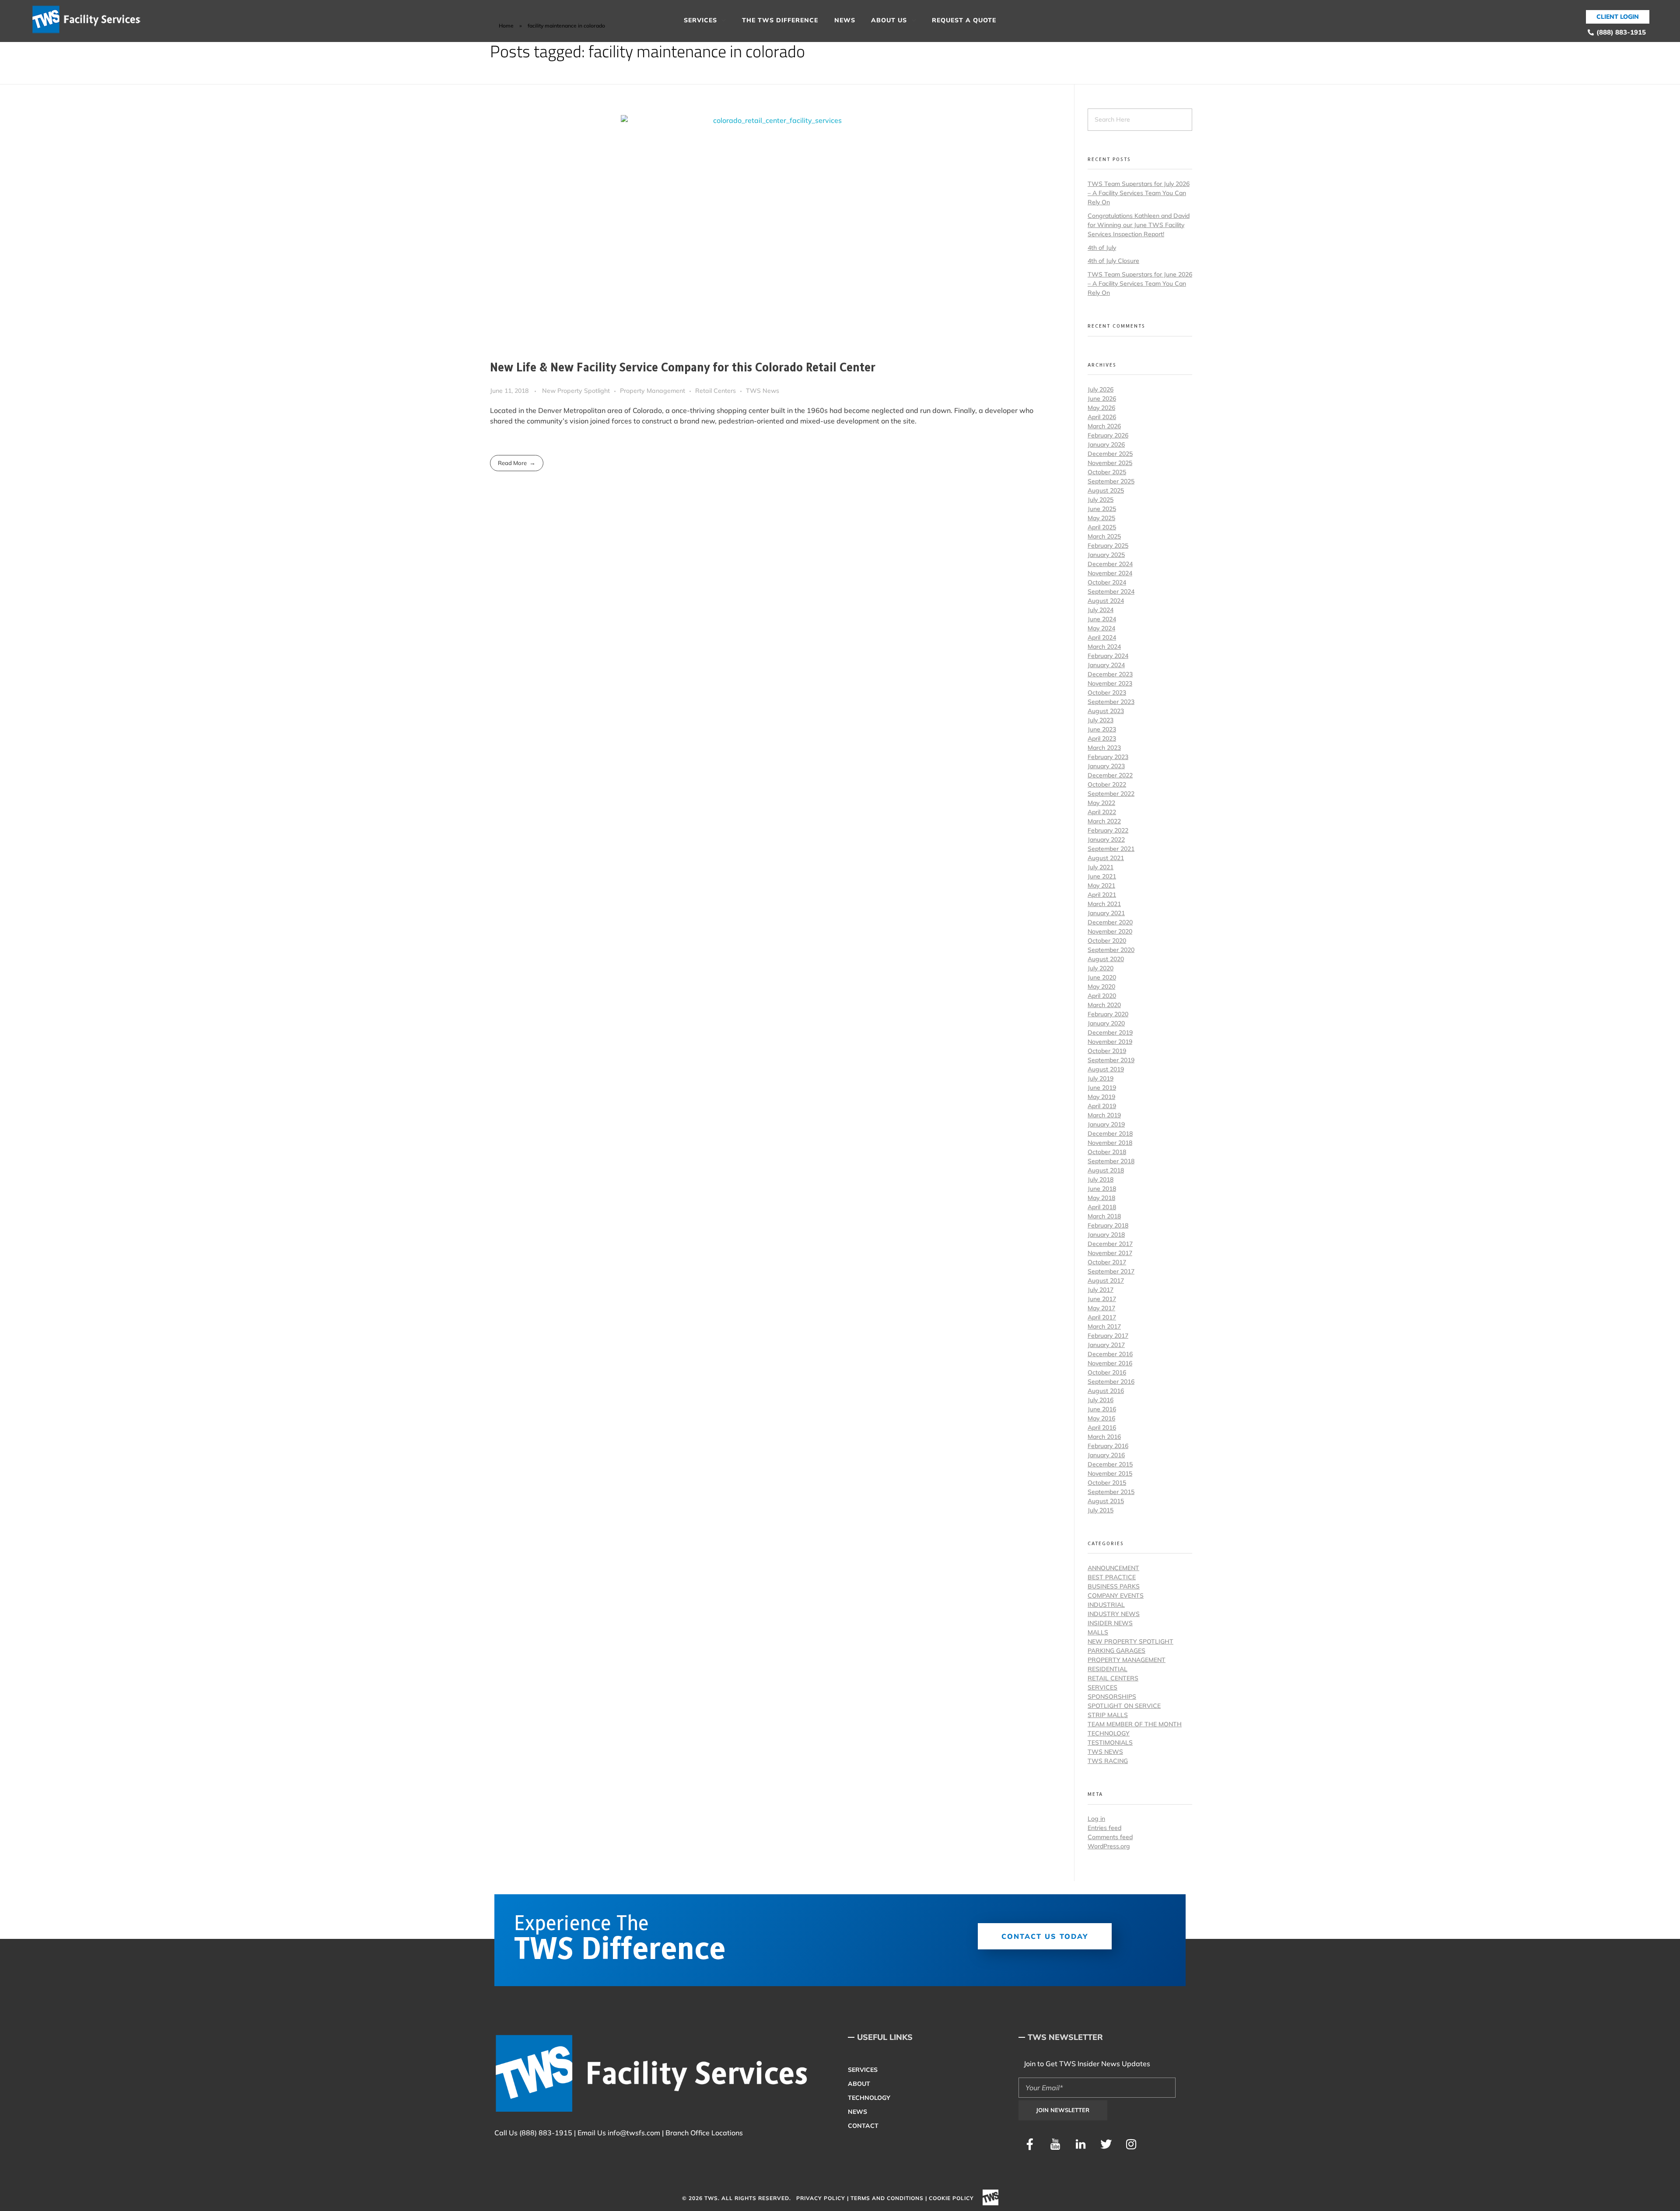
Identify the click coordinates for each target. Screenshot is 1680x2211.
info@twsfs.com (634, 2133)
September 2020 (1111, 950)
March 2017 (1104, 1326)
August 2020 (1106, 959)
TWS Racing (1108, 1761)
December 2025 (1110, 454)
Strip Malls (1108, 1715)
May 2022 (1101, 803)
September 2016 (1111, 1382)
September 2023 (1111, 702)
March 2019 (1104, 1115)
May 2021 (1101, 885)
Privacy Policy (821, 2198)
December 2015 (1110, 1464)
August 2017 (1106, 1280)
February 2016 (1108, 1446)
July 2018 (1101, 1179)
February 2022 (1108, 830)
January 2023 (1106, 766)
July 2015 (1101, 1510)
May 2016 (1101, 1418)
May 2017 (1101, 1308)
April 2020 (1102, 996)
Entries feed (1104, 1828)
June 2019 (1102, 1088)
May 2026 (1101, 408)
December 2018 (1110, 1133)
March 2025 (1104, 536)
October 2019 (1107, 1051)
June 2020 (1102, 977)
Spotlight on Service (1124, 1706)
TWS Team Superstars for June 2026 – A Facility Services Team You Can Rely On (1140, 283)
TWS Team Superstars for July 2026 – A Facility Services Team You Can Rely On (1139, 193)
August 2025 (1106, 490)
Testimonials (1110, 1742)
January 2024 (1106, 665)
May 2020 (1101, 987)
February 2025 (1108, 546)
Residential (1108, 1669)
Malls (1098, 1632)
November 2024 (1110, 573)
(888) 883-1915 (546, 2133)
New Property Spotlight (576, 391)
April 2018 (1102, 1207)
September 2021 (1111, 849)
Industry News (1114, 1614)
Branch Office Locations (704, 2133)
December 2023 (1110, 674)
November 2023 (1110, 683)
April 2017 (1102, 1317)
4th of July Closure (1113, 261)
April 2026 (1102, 417)
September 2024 (1111, 591)
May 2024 (1101, 628)
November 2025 (1110, 463)
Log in (1096, 1819)
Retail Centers (716, 391)
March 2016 (1104, 1437)
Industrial (1106, 1605)
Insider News (1110, 1623)
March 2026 (1104, 426)
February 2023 (1108, 757)
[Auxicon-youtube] (1055, 2144)
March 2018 (1104, 1216)
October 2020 (1107, 941)
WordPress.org (1109, 1846)
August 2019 (1106, 1069)
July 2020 (1101, 968)
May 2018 (1101, 1198)
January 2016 (1106, 1455)
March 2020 (1104, 1005)
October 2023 (1107, 693)
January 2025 (1106, 555)
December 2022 (1110, 775)
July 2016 (1101, 1400)
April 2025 (1102, 527)
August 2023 (1106, 711)
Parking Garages (1116, 1651)
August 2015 (1106, 1501)
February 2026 (1108, 435)
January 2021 (1106, 913)
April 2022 (1102, 812)
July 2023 (1101, 720)
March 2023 (1104, 748)
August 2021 (1106, 858)
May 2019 (1101, 1097)
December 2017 (1110, 1244)
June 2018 (1102, 1189)
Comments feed (1110, 1837)
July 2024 (1101, 610)
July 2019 (1101, 1078)
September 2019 (1111, 1060)
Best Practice (1112, 1577)
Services (1102, 1687)
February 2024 (1108, 656)
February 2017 (1108, 1336)
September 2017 (1111, 1271)
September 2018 (1111, 1161)
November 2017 (1110, 1253)
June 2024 (1102, 619)
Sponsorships (1112, 1697)
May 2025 (1101, 518)
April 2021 (1102, 895)
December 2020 (1110, 922)
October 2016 (1107, 1372)
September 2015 (1111, 1492)
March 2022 (1104, 821)
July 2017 (1101, 1290)
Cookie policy (951, 2198)
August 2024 (1106, 601)
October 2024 (1107, 582)
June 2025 (1102, 509)
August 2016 (1106, 1391)
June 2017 (1102, 1299)
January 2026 (1106, 444)
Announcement (1113, 1568)
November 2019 (1110, 1042)
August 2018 (1106, 1170)
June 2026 (1102, 399)
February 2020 (1108, 1014)
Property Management (653, 391)
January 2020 (1106, 1023)
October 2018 (1107, 1152)
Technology (1109, 1733)
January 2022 (1106, 840)
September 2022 (1111, 794)
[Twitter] (1106, 2144)
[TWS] (90, 20)
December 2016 (1110, 1354)
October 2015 (1107, 1483)
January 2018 (1106, 1235)
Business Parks (1114, 1586)
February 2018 (1108, 1225)
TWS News (763, 391)
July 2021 (1101, 867)
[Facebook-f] (1030, 2144)
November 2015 (1110, 1473)
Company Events (1116, 1595)
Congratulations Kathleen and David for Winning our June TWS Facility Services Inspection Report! (1139, 225)
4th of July (1102, 248)
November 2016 (1110, 1363)
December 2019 (1110, 1032)
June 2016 (1102, 1409)
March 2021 (1104, 904)
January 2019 (1106, 1124)
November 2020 (1110, 931)
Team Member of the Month (1135, 1724)
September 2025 (1111, 481)
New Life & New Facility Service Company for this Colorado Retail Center (683, 368)
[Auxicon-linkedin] (1081, 2144)
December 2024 (1110, 564)
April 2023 (1102, 738)
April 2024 (1102, 637)
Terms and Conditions (887, 2198)
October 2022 (1107, 784)
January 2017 (1106, 1345)
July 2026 (1101, 389)
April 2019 (1102, 1106)
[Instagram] (1131, 2144)
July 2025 (1101, 500)
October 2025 (1107, 472)
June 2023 (1102, 729)
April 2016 (1102, 1427)
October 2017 (1107, 1262)
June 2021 (1102, 876)
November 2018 (1110, 1143)
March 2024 (1104, 647)
